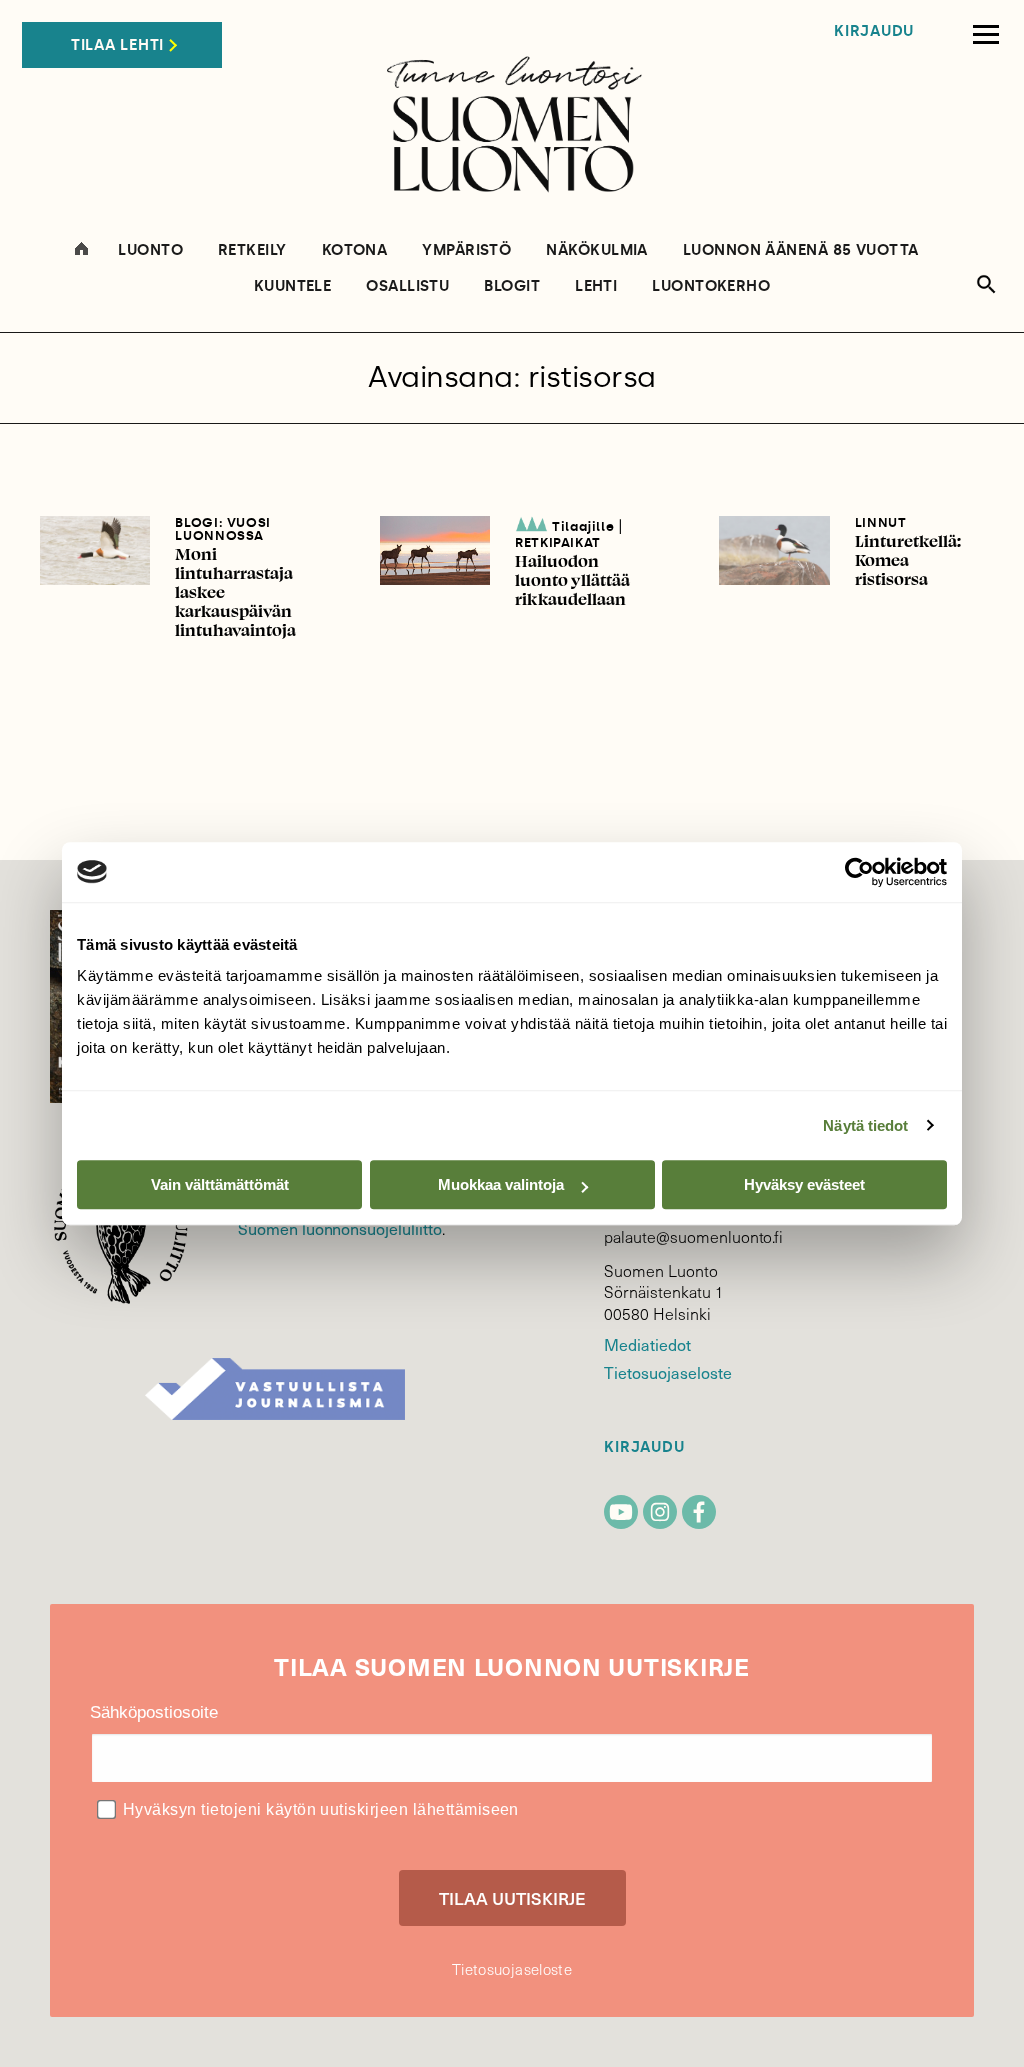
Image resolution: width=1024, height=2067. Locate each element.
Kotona (355, 250)
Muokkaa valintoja (501, 1184)
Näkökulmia (597, 250)
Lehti (596, 286)
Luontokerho (711, 286)
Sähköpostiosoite (154, 1712)
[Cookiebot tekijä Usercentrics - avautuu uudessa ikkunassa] (859, 872)
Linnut (881, 522)
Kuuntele (293, 286)
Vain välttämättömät (220, 1184)
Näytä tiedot (865, 1125)
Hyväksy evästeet (804, 1184)
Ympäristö (466, 250)
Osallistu (407, 286)
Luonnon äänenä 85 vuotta (801, 250)
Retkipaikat (558, 542)
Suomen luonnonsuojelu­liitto (340, 1228)
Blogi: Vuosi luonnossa (223, 529)
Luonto (150, 250)
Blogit (512, 286)
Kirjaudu (874, 31)
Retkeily (252, 250)
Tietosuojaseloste (667, 1372)
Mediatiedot (647, 1344)
